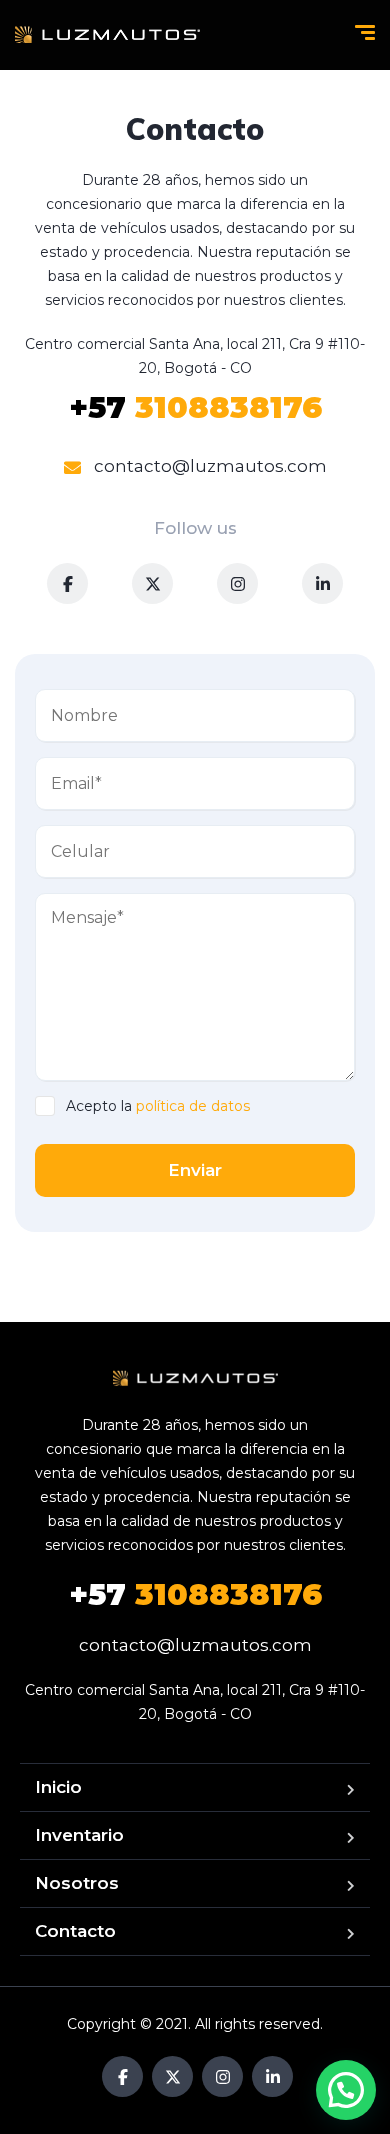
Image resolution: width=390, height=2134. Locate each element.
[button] (346, 2090)
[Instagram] (237, 583)
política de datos (193, 1106)
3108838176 (195, 407)
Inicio (58, 1787)
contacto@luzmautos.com (208, 466)
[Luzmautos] (107, 35)
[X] (152, 583)
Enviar (195, 1170)
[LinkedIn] (322, 583)
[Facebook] (67, 583)
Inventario (79, 1835)
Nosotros (77, 1883)
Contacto (75, 1931)
